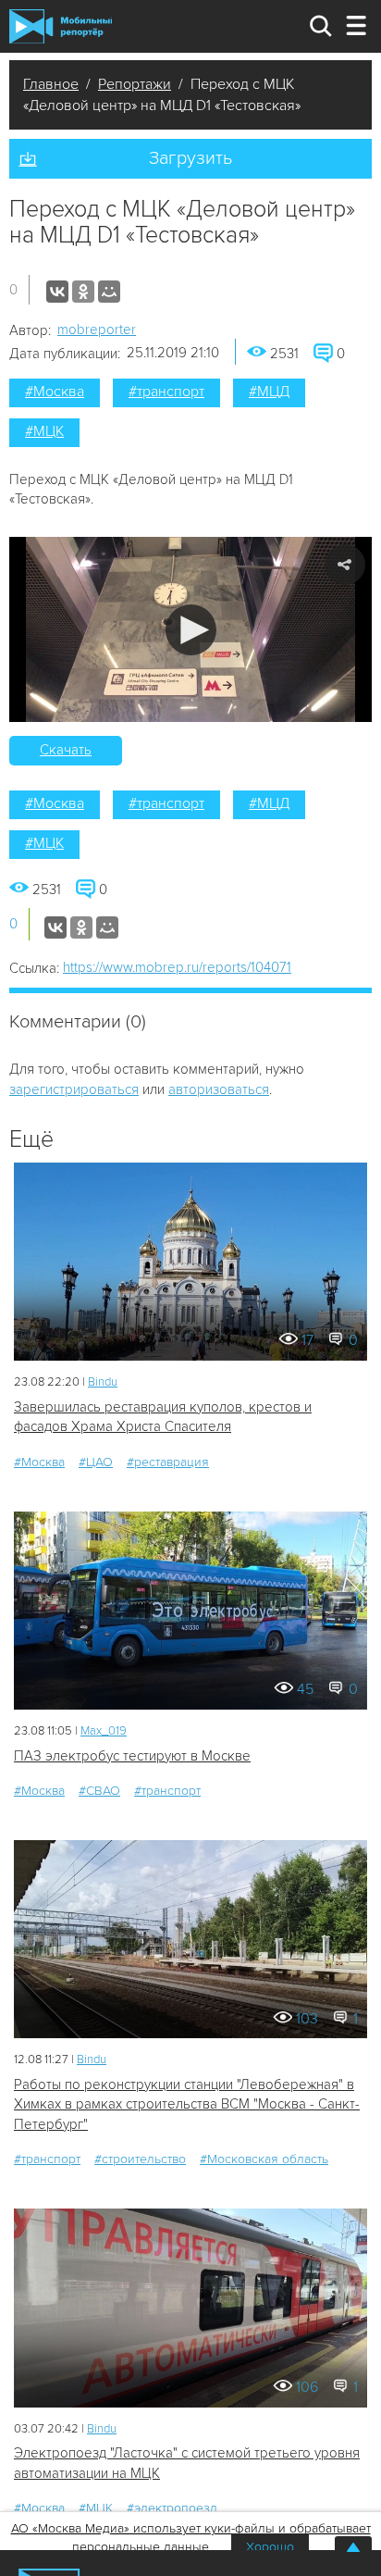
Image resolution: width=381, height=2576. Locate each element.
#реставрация (168, 1462)
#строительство (140, 2159)
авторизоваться (219, 1089)
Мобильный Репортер (61, 26)
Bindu (103, 1382)
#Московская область (264, 2159)
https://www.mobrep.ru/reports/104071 (177, 967)
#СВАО (99, 1791)
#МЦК (44, 431)
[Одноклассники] (83, 292)
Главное (51, 84)
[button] (191, 630)
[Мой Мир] (109, 292)
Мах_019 (104, 1731)
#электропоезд (172, 2508)
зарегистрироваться (74, 1089)
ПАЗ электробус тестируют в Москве (132, 1756)
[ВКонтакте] (57, 292)
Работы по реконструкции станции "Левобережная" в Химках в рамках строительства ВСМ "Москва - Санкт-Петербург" (187, 2104)
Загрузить (190, 158)
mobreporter (97, 330)
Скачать (66, 750)
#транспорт (166, 392)
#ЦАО (96, 1462)
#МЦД (269, 392)
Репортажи (135, 84)
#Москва (55, 392)
